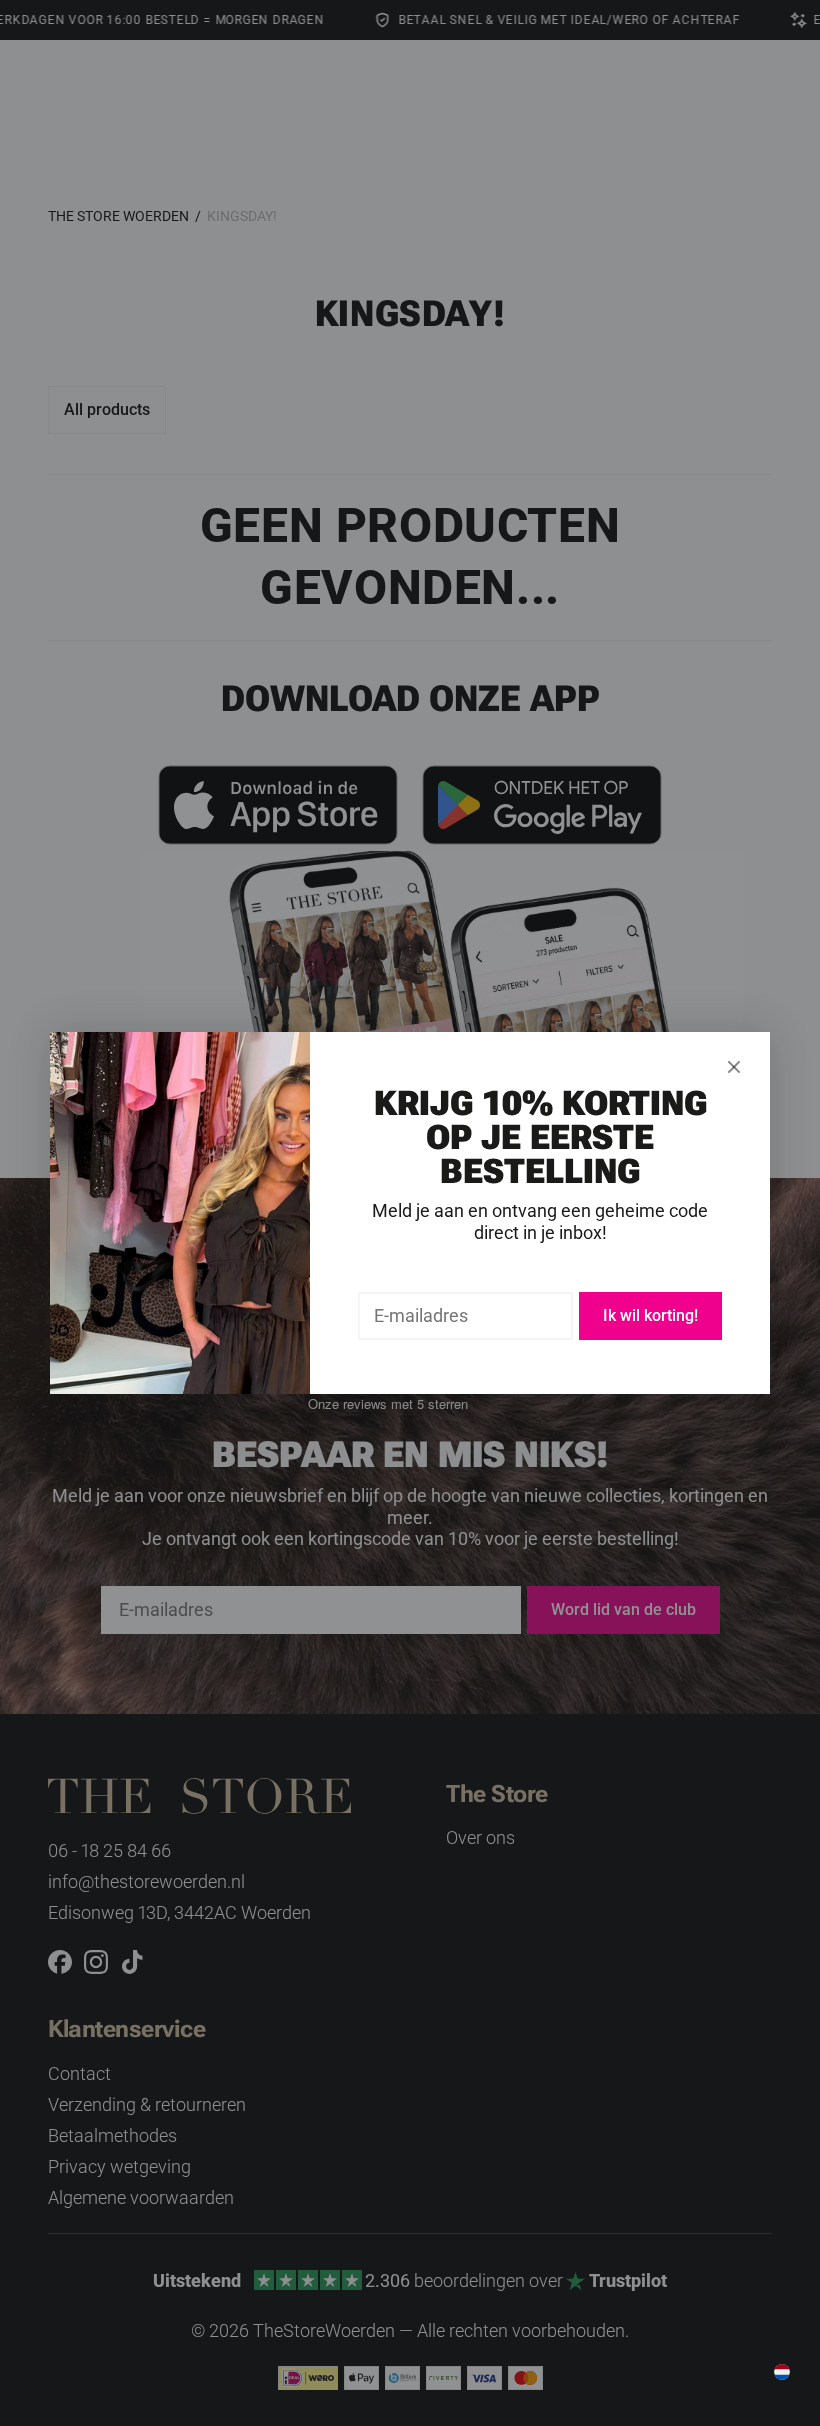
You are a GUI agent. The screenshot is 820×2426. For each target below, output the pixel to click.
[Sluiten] (734, 1067)
